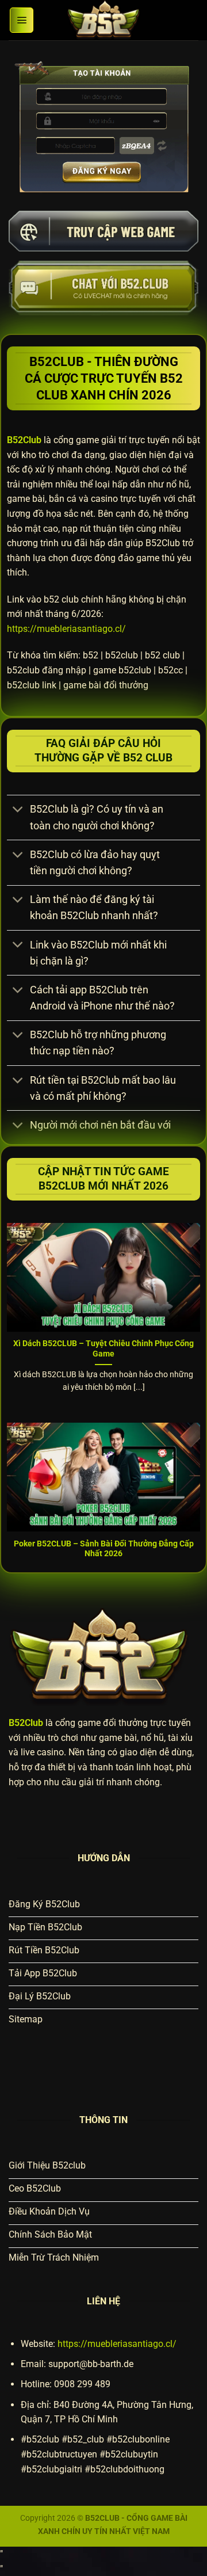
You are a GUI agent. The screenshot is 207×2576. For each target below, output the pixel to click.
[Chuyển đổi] (18, 811)
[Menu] (22, 20)
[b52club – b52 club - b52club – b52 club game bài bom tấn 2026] (103, 20)
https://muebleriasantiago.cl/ (66, 629)
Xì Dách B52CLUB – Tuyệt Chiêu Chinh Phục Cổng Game (103, 1348)
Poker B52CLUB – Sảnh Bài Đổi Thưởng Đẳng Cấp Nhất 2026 (104, 1549)
